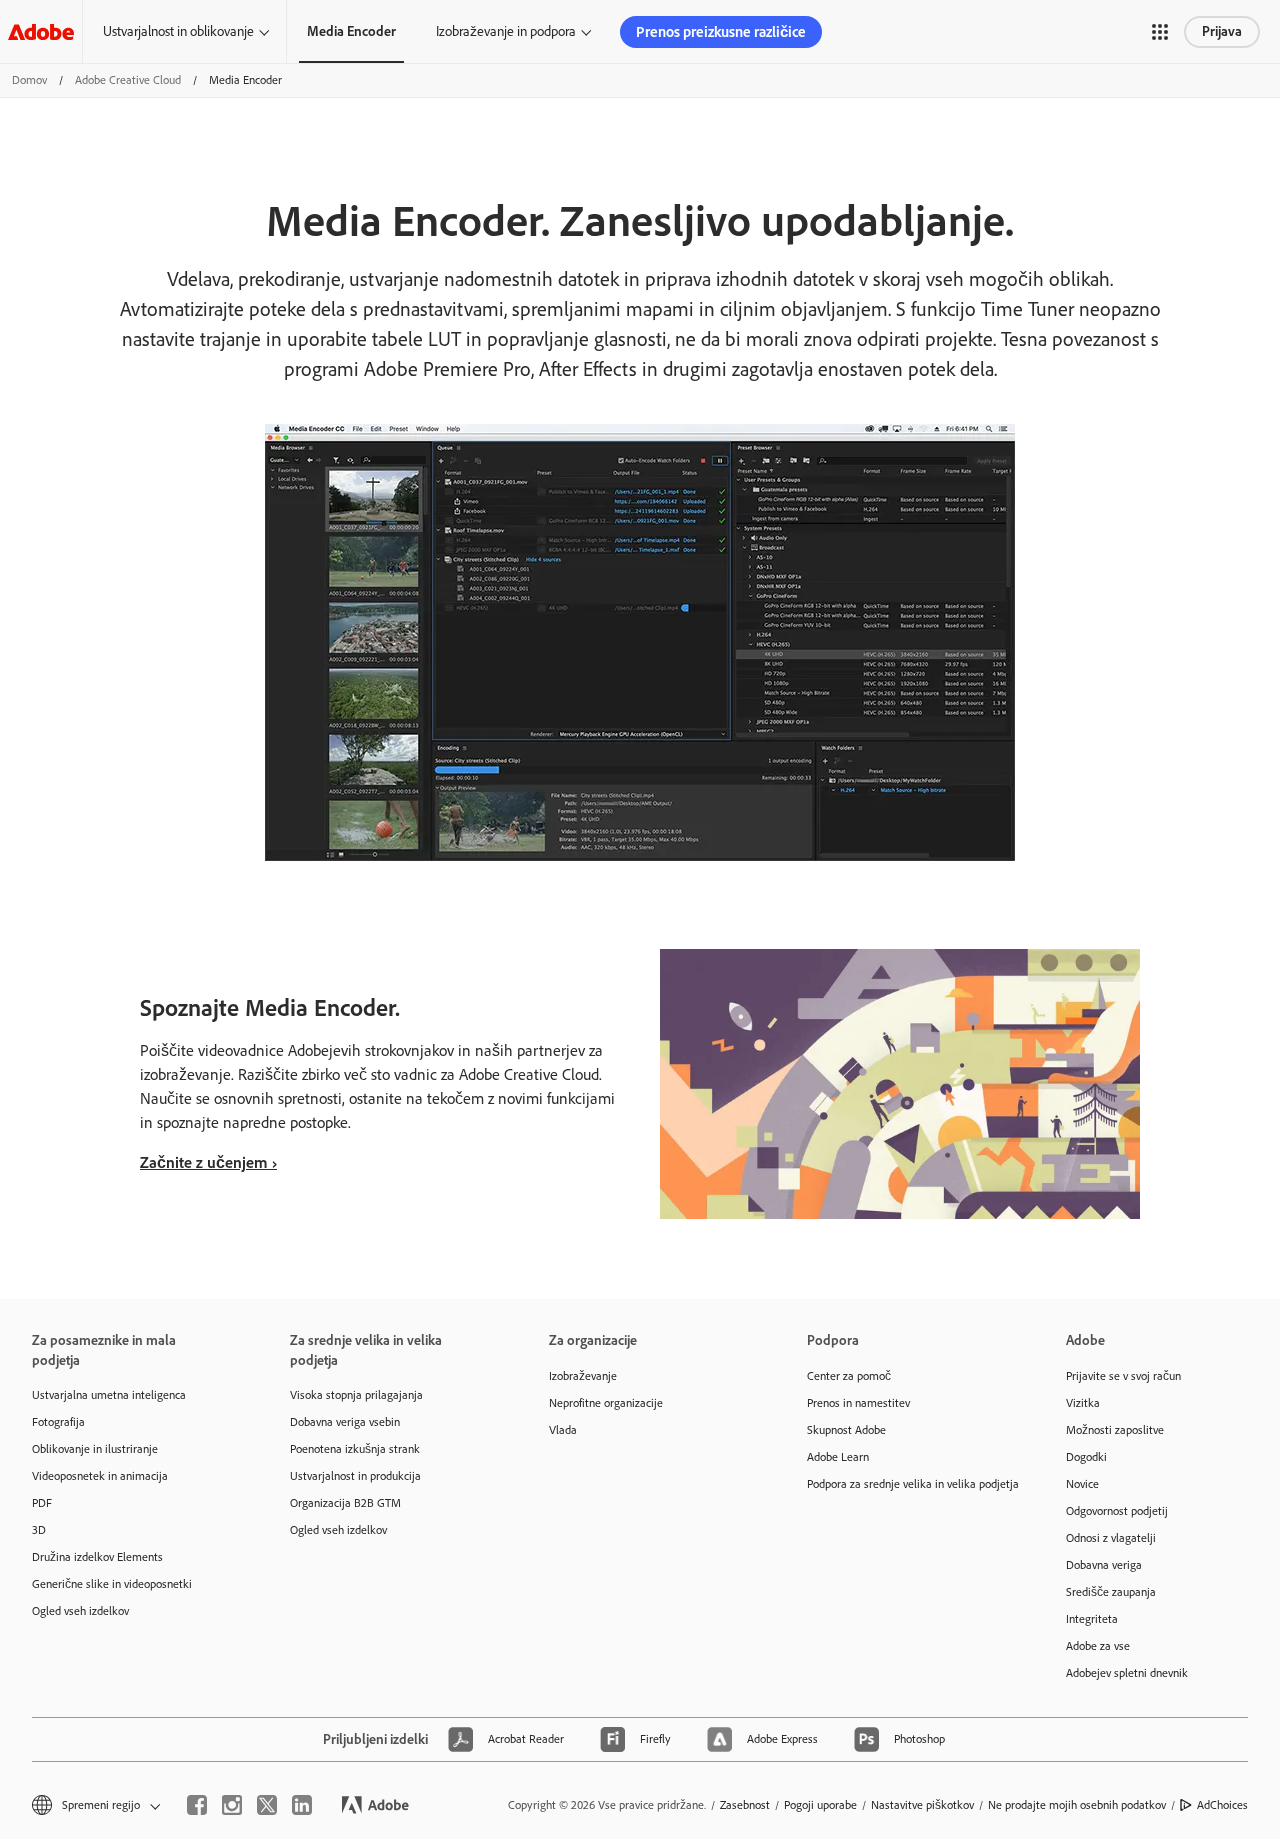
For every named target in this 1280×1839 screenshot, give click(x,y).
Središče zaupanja (1111, 1592)
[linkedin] (302, 1805)
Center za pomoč (849, 1376)
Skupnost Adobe (846, 1430)
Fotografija (58, 1422)
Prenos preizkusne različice (721, 32)
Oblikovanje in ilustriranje (95, 1449)
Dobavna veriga (1104, 1565)
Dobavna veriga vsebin (345, 1422)
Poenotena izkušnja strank (355, 1449)
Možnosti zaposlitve (1115, 1430)
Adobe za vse (1098, 1646)
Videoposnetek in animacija (100, 1476)
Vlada (563, 1430)
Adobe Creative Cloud (128, 80)
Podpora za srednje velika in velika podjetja (906, 1484)
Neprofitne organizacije (606, 1403)
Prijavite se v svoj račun (1123, 1376)
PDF (42, 1503)
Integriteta (1092, 1619)
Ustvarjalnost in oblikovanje (178, 31)
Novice (1082, 1484)
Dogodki (1086, 1457)
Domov (29, 80)
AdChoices (1222, 1805)
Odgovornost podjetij (1117, 1511)
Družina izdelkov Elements (97, 1557)
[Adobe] (41, 31)
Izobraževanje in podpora (506, 31)
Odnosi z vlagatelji (1111, 1538)
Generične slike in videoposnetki (112, 1584)
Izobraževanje (583, 1376)
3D (39, 1530)
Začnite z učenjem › (208, 1162)
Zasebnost (745, 1805)
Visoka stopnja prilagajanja (356, 1395)
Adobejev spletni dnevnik (1127, 1673)
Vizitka (1083, 1403)
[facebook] (197, 1805)
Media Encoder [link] (351, 31)
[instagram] (232, 1805)
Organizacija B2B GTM (345, 1503)
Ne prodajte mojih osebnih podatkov (1077, 1805)
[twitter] (267, 1805)
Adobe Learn (838, 1457)
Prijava (1222, 31)
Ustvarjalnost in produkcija (355, 1476)
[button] (1160, 32)
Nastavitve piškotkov (922, 1805)
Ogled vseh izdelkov (80, 1611)
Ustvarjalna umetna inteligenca (109, 1395)
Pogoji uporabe (820, 1805)
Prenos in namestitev (858, 1403)
